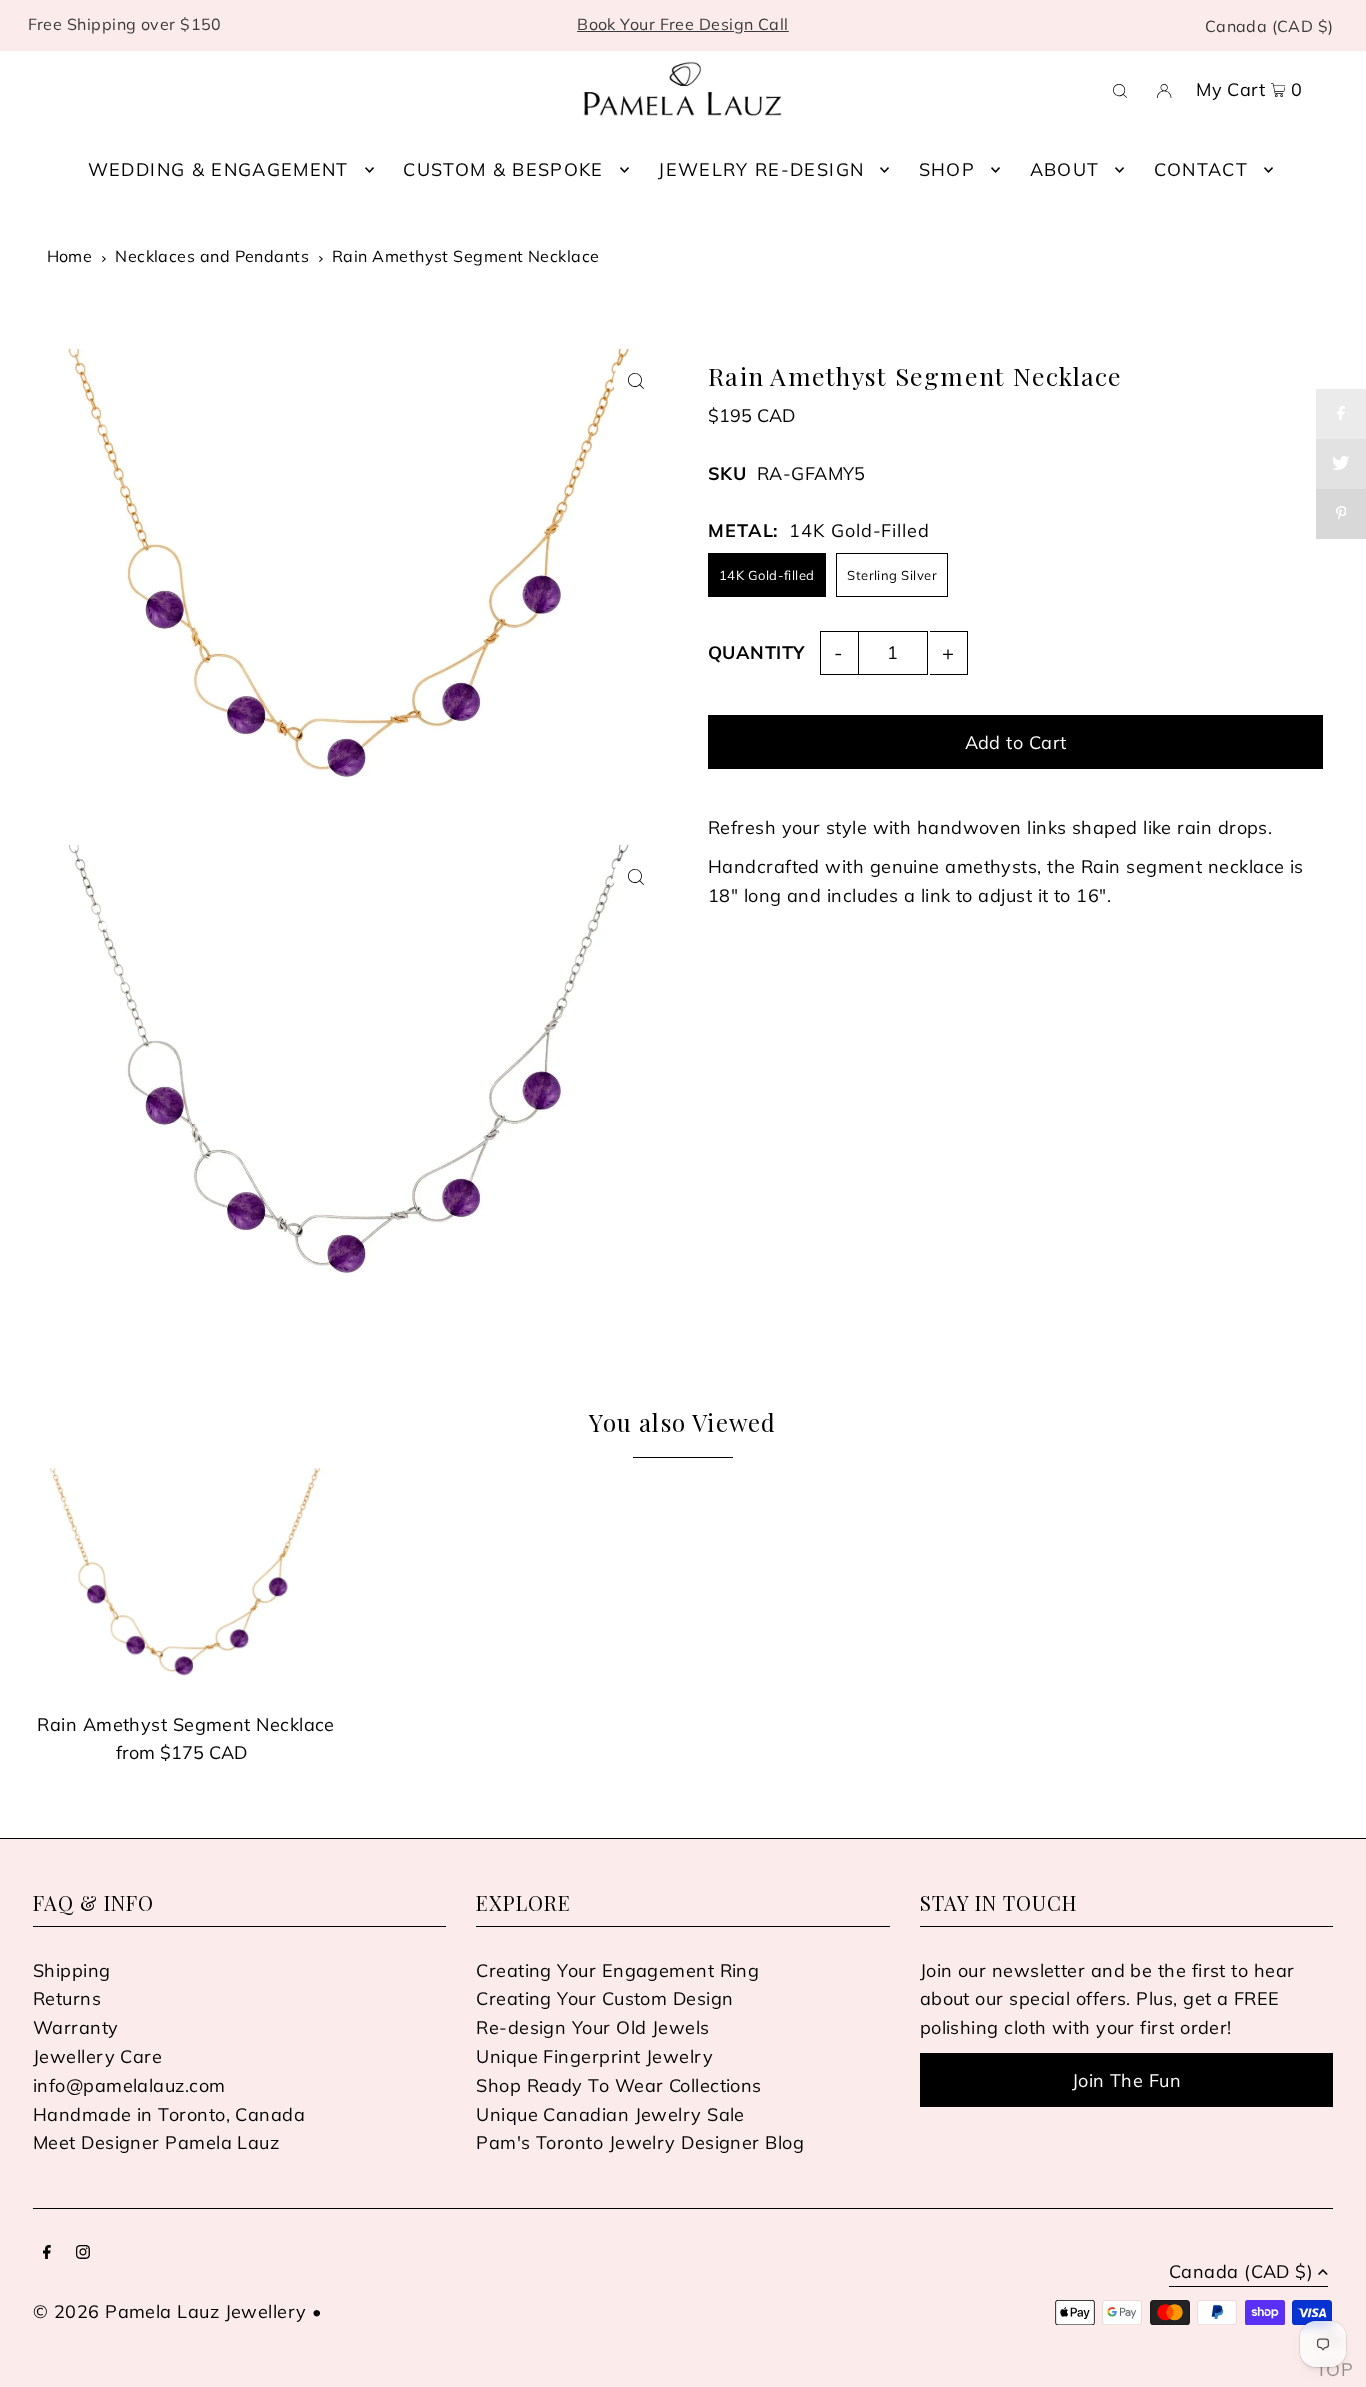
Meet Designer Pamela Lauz (156, 2142)
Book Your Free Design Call (683, 24)
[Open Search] (1120, 89)
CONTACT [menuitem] (1201, 169)
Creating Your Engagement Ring (617, 1970)
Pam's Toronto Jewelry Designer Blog (640, 2142)
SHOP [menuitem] (947, 169)
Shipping (72, 1970)
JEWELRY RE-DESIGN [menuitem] (761, 169)
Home (70, 256)
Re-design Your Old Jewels (592, 2027)
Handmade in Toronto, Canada (169, 2114)
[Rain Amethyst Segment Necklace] (186, 1583)
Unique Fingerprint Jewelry (594, 2056)
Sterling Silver (892, 575)
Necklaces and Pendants (212, 256)
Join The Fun (1126, 2080)
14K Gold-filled (767, 575)
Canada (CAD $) (1269, 26)
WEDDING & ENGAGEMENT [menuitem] (218, 169)
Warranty (76, 2027)
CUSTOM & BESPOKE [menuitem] (503, 169)
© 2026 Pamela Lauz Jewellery (170, 2311)
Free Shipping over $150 (125, 24)
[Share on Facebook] (1341, 414)
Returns (67, 1998)
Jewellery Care (97, 2056)
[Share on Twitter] (1341, 464)
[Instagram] (83, 2253)
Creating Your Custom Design (604, 1998)
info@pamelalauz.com (129, 2085)
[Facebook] (47, 2253)
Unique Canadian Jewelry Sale (610, 2114)
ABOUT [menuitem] (1065, 169)
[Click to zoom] (635, 381)
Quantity (756, 652)
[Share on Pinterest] (1341, 514)
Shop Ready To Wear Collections (619, 2085)
